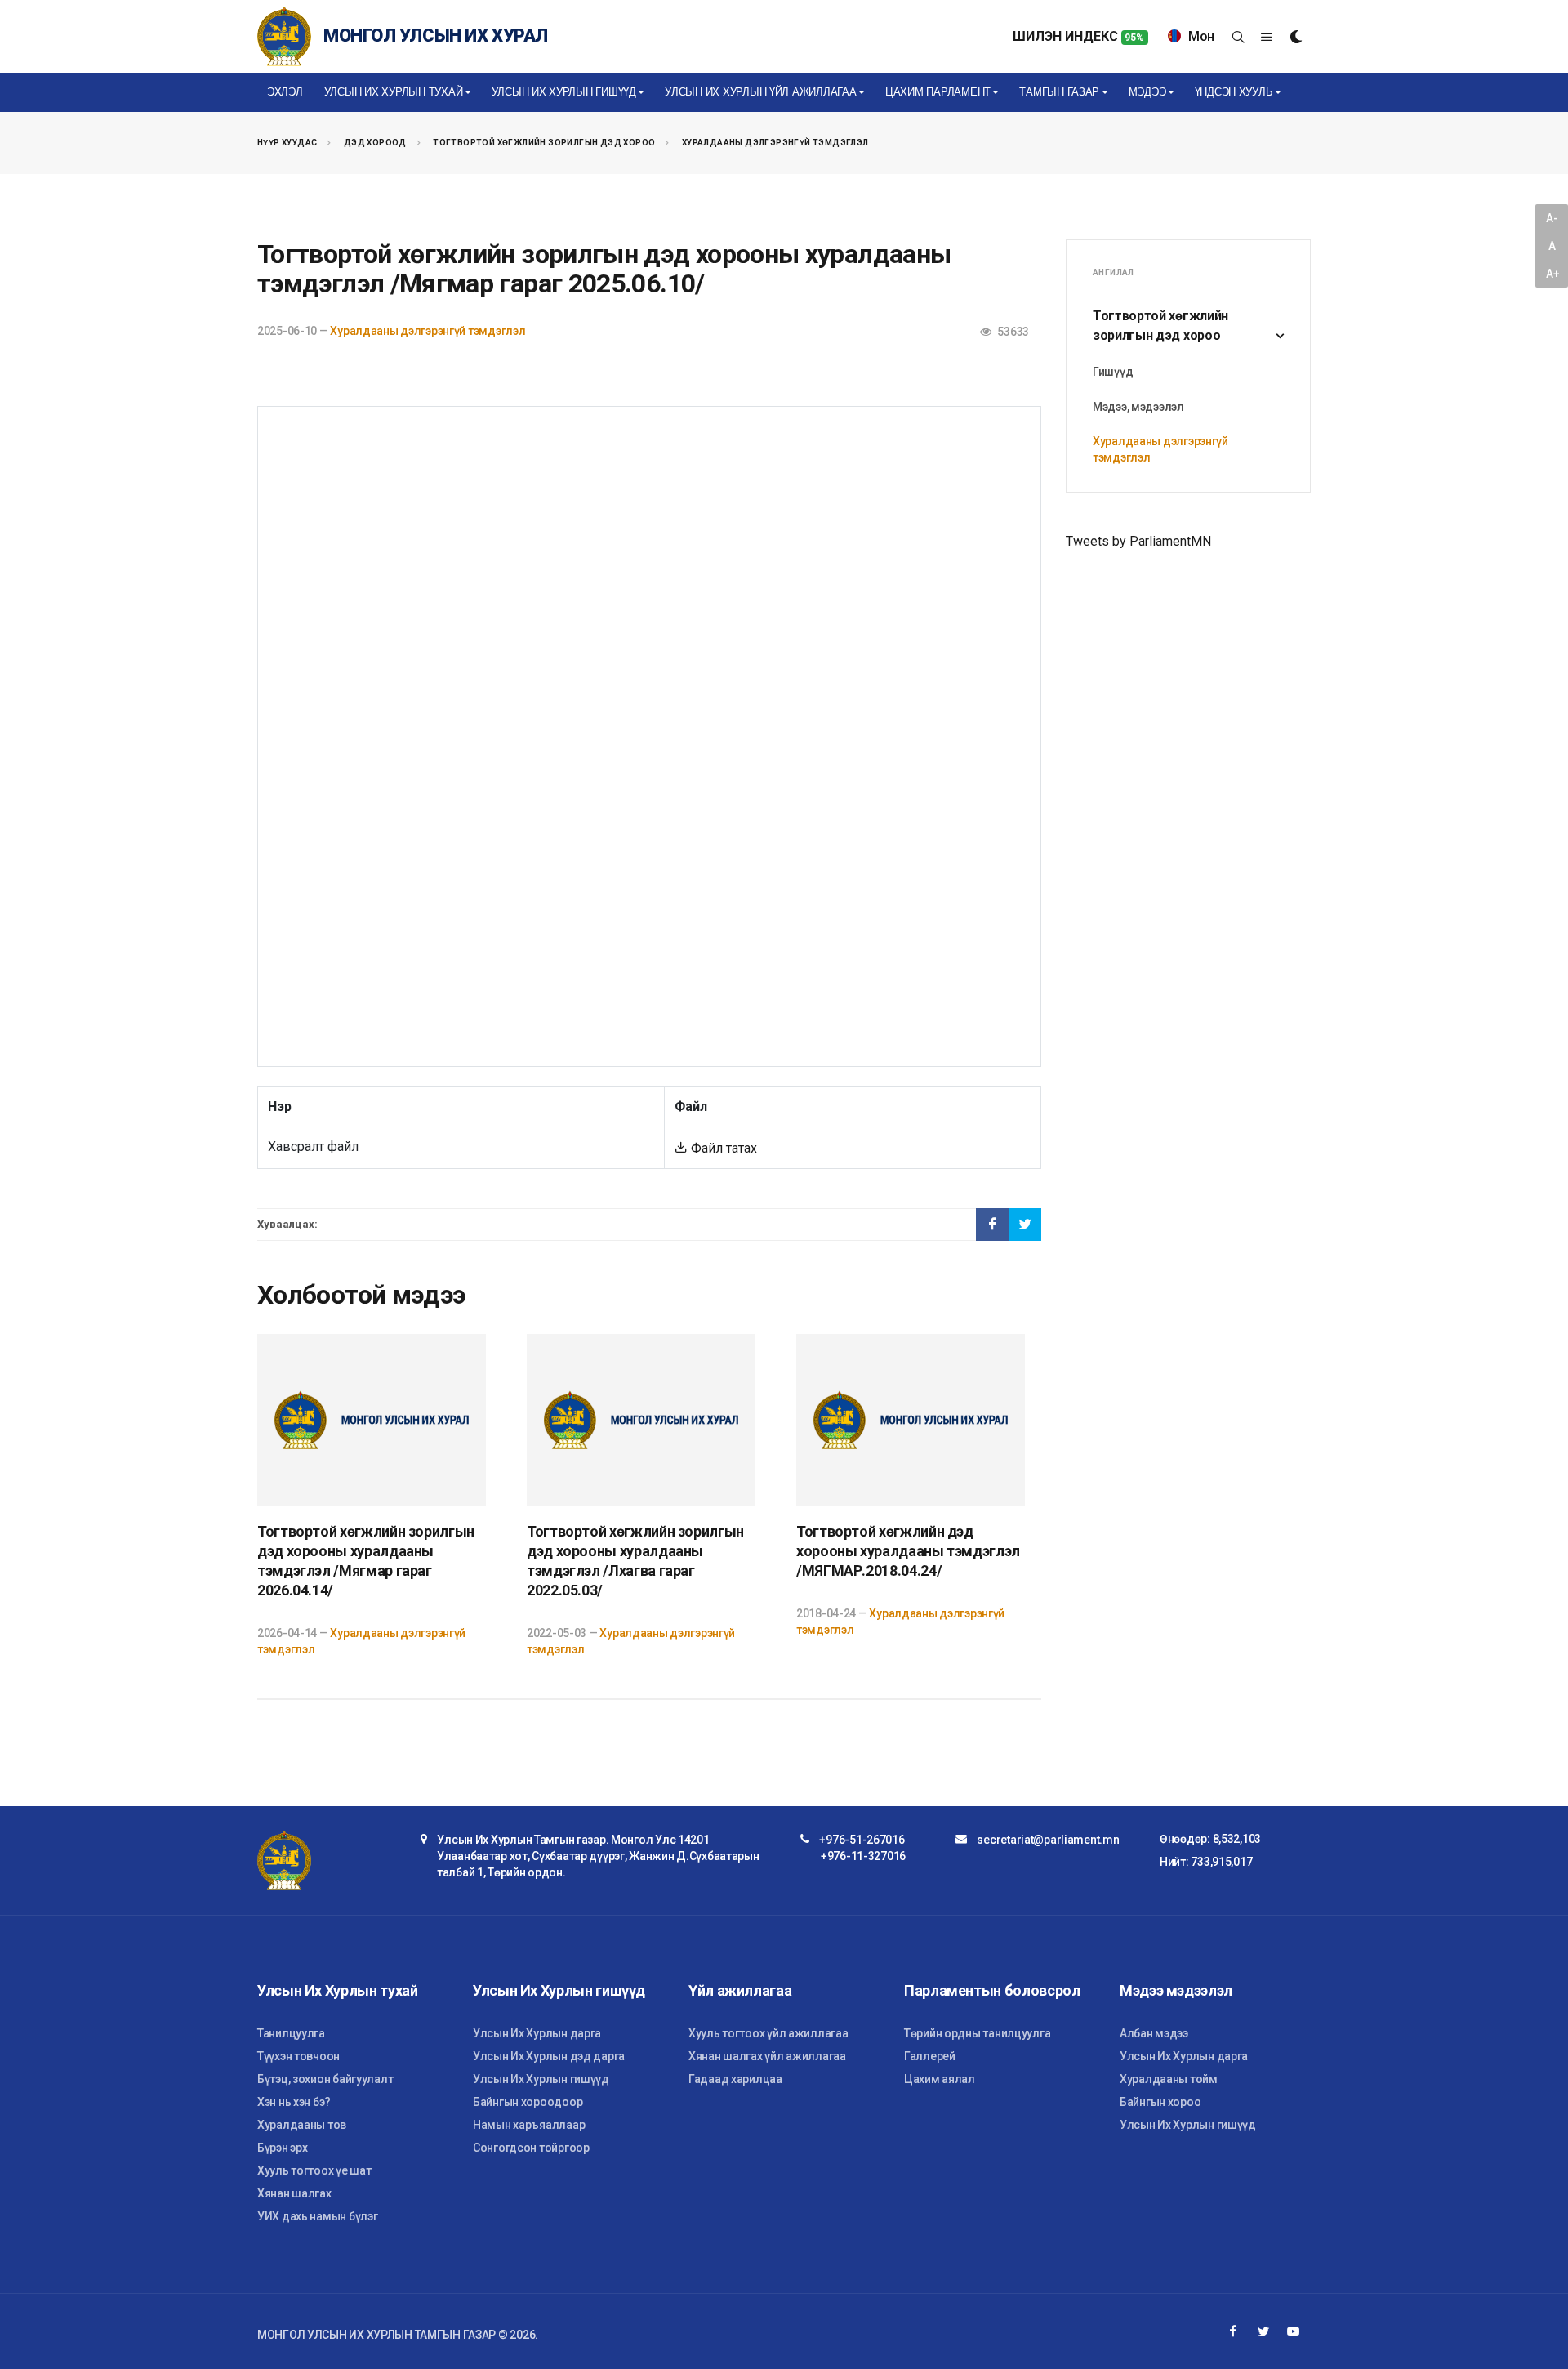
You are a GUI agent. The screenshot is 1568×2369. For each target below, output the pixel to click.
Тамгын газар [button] (1059, 92)
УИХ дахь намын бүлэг (317, 2216)
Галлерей (930, 2056)
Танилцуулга (291, 2033)
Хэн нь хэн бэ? (294, 2102)
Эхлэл (285, 92)
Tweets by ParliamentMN (1138, 541)
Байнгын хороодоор (528, 2102)
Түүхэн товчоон (298, 2056)
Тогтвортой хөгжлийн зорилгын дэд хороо (544, 143)
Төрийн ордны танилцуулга (977, 2033)
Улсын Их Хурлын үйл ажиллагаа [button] (760, 92)
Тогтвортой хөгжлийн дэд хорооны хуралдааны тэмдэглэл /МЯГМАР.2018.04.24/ (908, 1551)
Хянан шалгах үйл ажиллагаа (767, 2056)
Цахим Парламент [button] (938, 92)
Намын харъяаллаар (529, 2125)
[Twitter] (1263, 2331)
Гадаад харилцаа (735, 2079)
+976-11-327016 (863, 1856)
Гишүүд (1113, 372)
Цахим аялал (940, 2079)
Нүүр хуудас (287, 143)
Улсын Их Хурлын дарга (537, 2033)
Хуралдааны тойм (1169, 2079)
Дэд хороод (375, 143)
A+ (1552, 274)
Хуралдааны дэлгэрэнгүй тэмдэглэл (775, 143)
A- (1552, 218)
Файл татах (722, 1148)
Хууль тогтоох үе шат (314, 2170)
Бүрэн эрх (282, 2148)
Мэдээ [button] (1147, 92)
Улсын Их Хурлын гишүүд (541, 2079)
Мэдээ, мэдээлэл (1138, 407)
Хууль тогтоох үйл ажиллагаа (768, 2033)
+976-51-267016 (862, 1840)
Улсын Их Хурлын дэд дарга (549, 2056)
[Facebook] (1233, 2331)
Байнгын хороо (1160, 2102)
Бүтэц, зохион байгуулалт (325, 2079)
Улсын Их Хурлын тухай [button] (394, 92)
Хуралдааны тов (302, 2125)
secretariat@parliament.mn (1048, 1840)
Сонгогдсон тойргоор (531, 2148)
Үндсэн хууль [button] (1234, 92)
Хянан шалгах (294, 2193)
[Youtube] (1294, 2331)
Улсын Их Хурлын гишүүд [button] (564, 92)
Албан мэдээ (1154, 2033)
